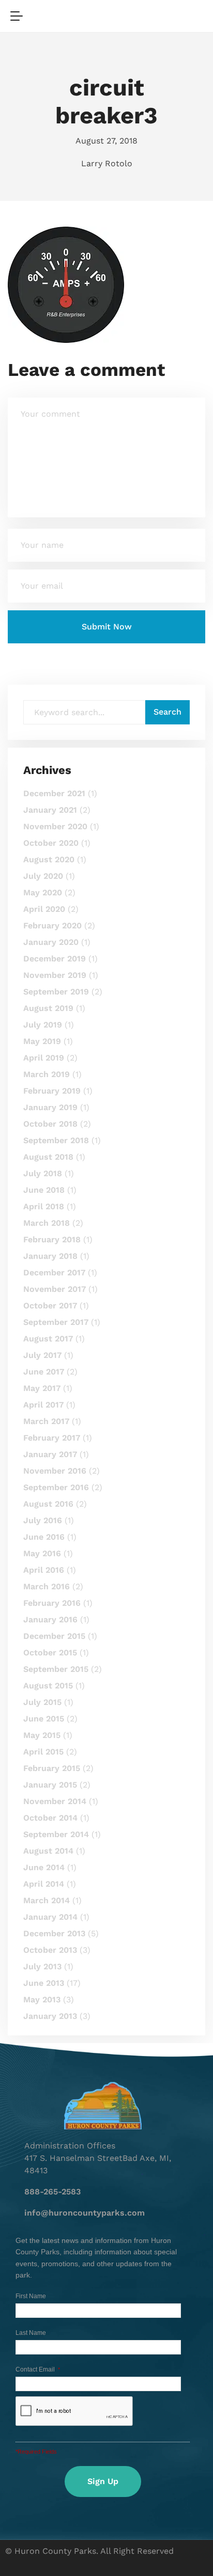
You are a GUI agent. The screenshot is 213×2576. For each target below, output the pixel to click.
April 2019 (44, 1058)
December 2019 (55, 959)
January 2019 (50, 1107)
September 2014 (56, 1834)
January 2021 (50, 810)
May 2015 (42, 1735)
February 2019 (52, 1091)
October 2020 (51, 843)
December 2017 (54, 1273)
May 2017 (42, 1388)
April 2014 (44, 1884)
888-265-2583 (52, 2192)
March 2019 (47, 1074)
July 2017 (42, 1355)
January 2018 (50, 1256)
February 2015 (52, 1768)
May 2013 (42, 2000)
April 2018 (44, 1206)
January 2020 (51, 942)
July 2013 (42, 1966)
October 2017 (50, 1306)
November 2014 (55, 1801)
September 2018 (56, 1140)
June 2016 (44, 1537)
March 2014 (47, 1900)
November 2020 (55, 826)
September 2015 (56, 1669)
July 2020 (43, 876)
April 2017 (43, 1405)
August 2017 (48, 1339)
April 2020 (44, 909)
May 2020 (43, 892)
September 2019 (56, 992)
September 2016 (56, 1487)
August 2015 (48, 1686)
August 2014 (48, 1851)
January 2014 (50, 1917)
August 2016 (48, 1504)
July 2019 (43, 1025)
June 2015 (44, 1719)
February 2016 (52, 1603)
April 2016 (44, 1570)
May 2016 (42, 1553)
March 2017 (46, 1421)
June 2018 (44, 1190)
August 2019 (48, 1008)
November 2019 (55, 975)
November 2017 (55, 1289)
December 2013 (54, 1933)
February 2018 (52, 1239)
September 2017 (56, 1322)
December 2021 (54, 793)
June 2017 (44, 1372)
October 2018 (50, 1124)
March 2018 (47, 1223)
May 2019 (42, 1041)
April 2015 (43, 1752)
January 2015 (50, 1785)
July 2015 (42, 1702)
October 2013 (50, 1950)
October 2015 (50, 1653)
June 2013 (44, 1983)
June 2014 (44, 1867)
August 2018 (48, 1157)
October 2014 (50, 1818)
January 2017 (50, 1454)
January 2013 (50, 2016)
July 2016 (43, 1520)
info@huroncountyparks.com (85, 2213)
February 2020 (52, 926)
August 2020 (49, 859)
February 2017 (52, 1438)
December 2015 (54, 1636)
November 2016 (55, 1471)
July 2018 (43, 1173)
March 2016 (47, 1586)
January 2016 (50, 1619)
